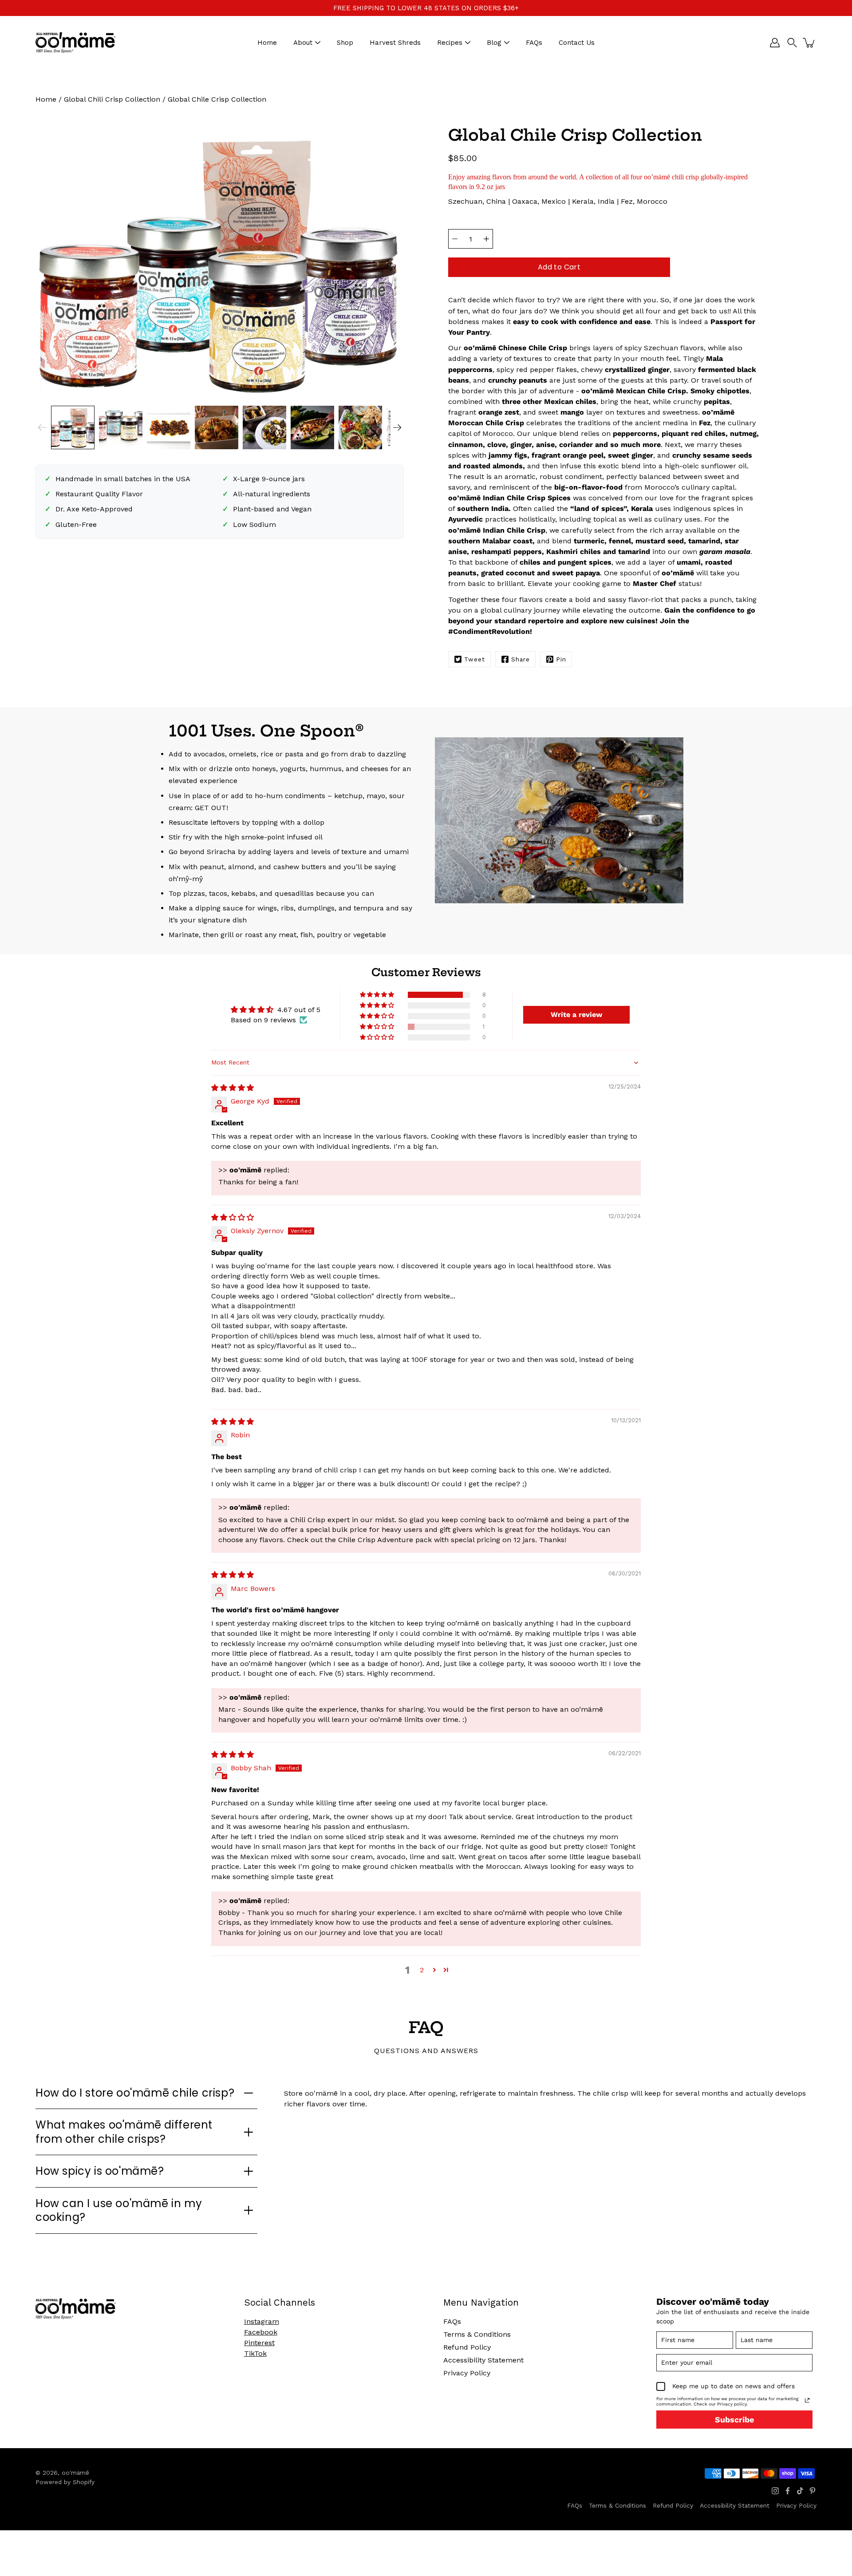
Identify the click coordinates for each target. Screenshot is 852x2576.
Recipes (450, 43)
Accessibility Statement (483, 2360)
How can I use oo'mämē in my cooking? (119, 2210)
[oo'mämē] (75, 43)
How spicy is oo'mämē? (100, 2171)
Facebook (261, 2332)
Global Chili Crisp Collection (112, 99)
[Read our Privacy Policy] (807, 2400)
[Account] (775, 43)
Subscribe (734, 2420)
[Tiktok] (800, 2491)
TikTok (255, 2353)
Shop (345, 43)
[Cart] (809, 43)
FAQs (534, 43)
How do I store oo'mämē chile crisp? (135, 2093)
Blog (494, 43)
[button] (792, 43)
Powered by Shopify (65, 2482)
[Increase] (486, 239)
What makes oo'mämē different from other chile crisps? (124, 2132)
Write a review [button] (576, 1015)
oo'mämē (75, 2473)
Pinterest (259, 2343)
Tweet (475, 659)
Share (521, 659)
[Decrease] (455, 239)
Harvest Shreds (395, 43)
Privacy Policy (467, 2373)
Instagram (262, 2321)
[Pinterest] (813, 2491)
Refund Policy (467, 2347)
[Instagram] (775, 2491)
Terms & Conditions (477, 2334)
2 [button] (422, 1970)
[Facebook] (788, 2491)
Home (267, 43)
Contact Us (577, 43)
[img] (233, 1088)
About (303, 43)
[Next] (397, 427)
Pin (561, 659)
